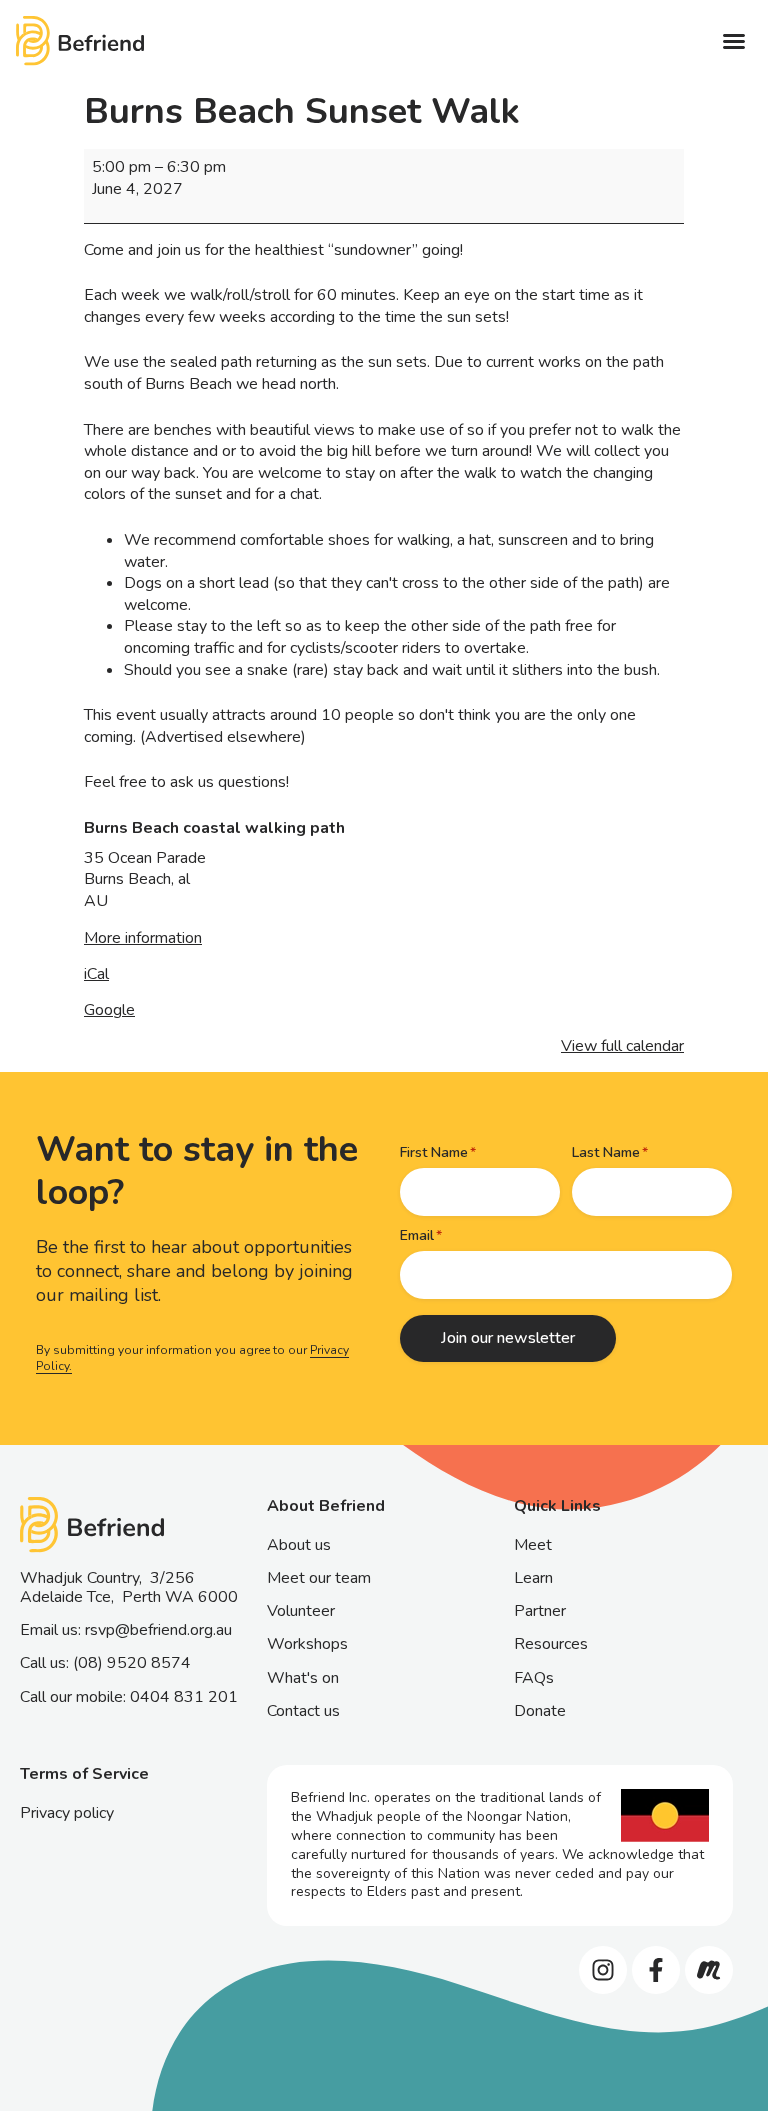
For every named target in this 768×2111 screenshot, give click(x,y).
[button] (734, 41)
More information (143, 938)
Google (109, 1010)
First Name (434, 1152)
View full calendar (622, 1046)
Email (417, 1235)
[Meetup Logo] (709, 1970)
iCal (96, 974)
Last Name (606, 1152)
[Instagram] (603, 1970)
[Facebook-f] (656, 1970)
